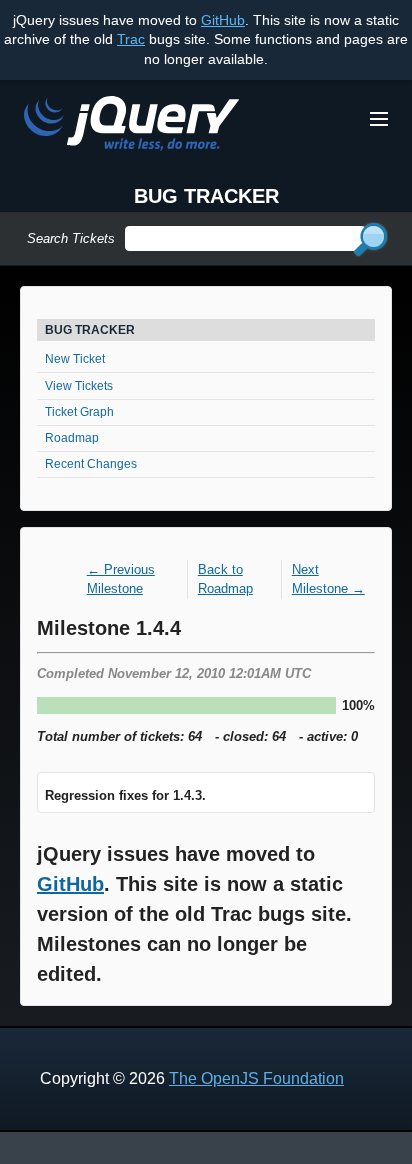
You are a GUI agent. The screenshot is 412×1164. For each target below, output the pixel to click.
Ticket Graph (79, 412)
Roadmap (72, 438)
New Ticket (75, 359)
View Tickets (79, 386)
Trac (131, 39)
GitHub (223, 20)
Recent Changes (91, 464)
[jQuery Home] (131, 126)
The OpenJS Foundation (256, 1078)
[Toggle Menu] (379, 119)
